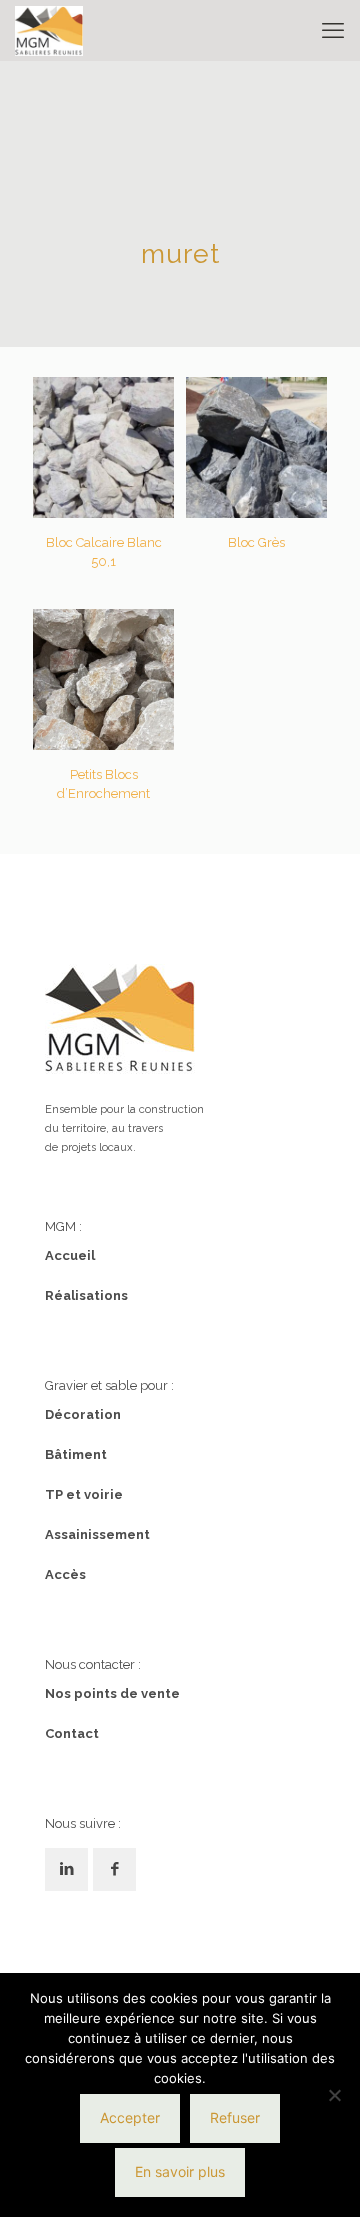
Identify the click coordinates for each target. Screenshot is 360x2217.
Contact (72, 1733)
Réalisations (86, 1295)
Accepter (130, 2117)
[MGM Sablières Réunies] (49, 30)
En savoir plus (180, 2171)
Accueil (70, 1255)
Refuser (235, 2117)
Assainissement (97, 1534)
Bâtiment (76, 1454)
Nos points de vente (112, 1693)
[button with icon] (66, 1869)
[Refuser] (335, 2095)
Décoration (83, 1414)
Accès (65, 1574)
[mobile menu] (333, 30)
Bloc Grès (256, 542)
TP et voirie (84, 1494)
